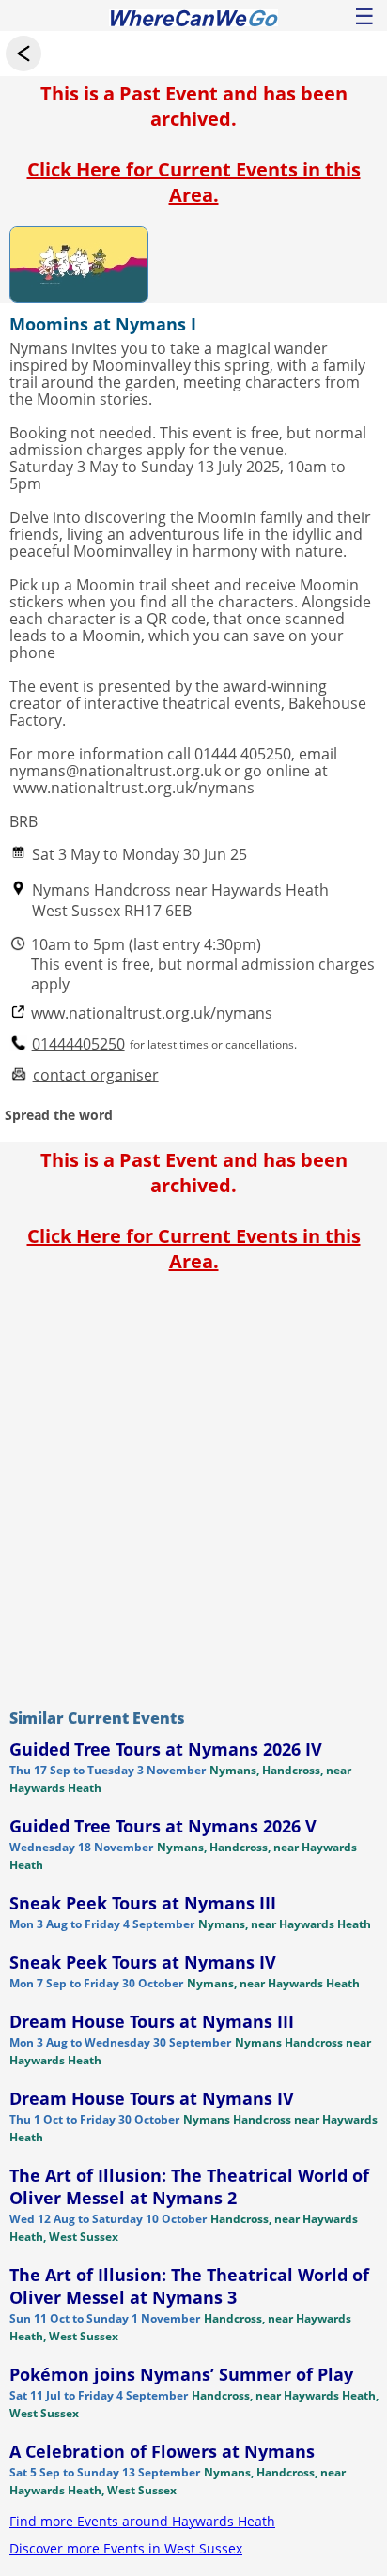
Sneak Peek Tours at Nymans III (143, 1903)
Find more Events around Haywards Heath (142, 2521)
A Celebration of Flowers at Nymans (162, 2451)
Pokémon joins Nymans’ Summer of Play (181, 2374)
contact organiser (96, 1075)
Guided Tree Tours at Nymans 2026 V (163, 1826)
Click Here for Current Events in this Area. (194, 182)
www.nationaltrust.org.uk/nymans (152, 1013)
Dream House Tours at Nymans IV (152, 2098)
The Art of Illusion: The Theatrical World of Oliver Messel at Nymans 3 (189, 2286)
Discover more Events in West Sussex (126, 2548)
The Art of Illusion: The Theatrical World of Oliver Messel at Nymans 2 (189, 2186)
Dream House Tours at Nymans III (152, 2021)
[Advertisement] (193, 1486)
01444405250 (78, 1044)
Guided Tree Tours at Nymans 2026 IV (166, 1749)
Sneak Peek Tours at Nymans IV (143, 1962)
